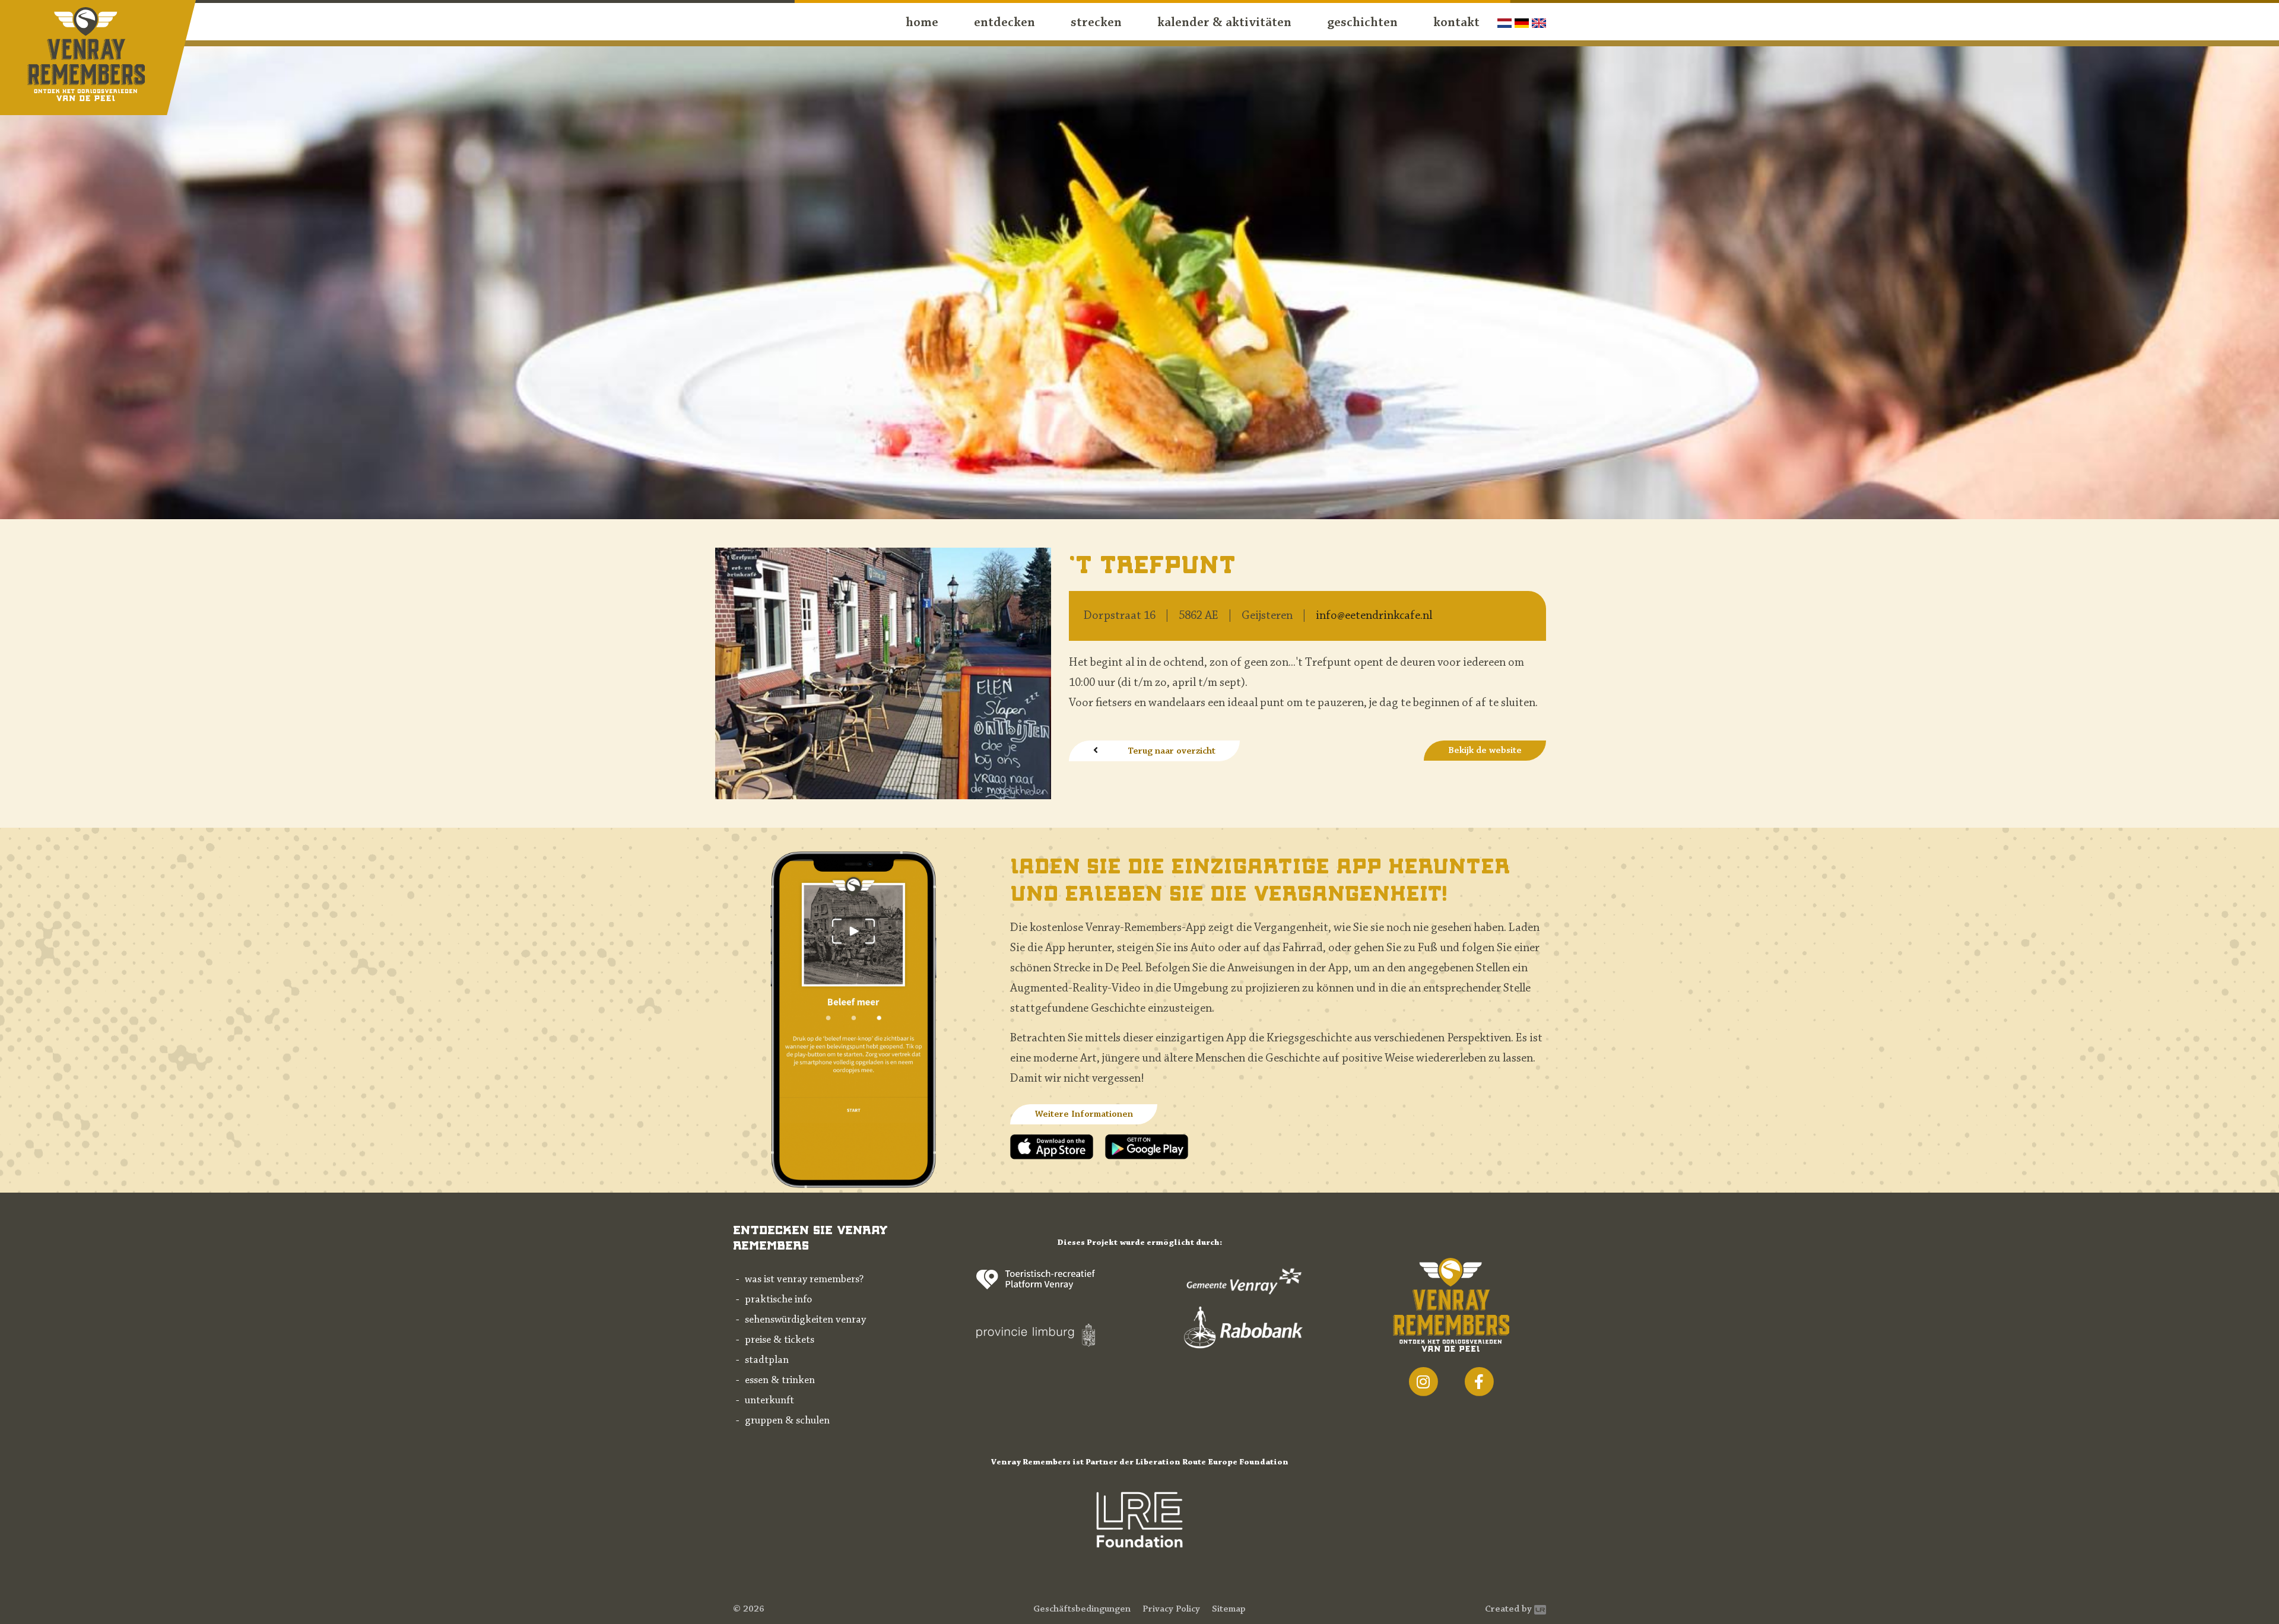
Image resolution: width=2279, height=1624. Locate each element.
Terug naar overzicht (1172, 751)
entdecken (1004, 23)
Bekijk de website (1485, 751)
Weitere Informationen (1084, 1114)
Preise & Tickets (780, 1340)
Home (922, 23)
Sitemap (1229, 1609)
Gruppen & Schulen (787, 1421)
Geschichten (1362, 23)
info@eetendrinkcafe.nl (1374, 616)
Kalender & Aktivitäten (1224, 23)
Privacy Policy (1171, 1609)
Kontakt (1456, 23)
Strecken (1096, 23)
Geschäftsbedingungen (1082, 1609)
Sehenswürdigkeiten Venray (805, 1320)
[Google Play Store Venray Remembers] (1147, 1146)
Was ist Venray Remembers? (804, 1280)
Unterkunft (769, 1401)
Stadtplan (767, 1361)
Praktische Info (778, 1300)
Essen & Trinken (780, 1381)
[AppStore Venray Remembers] (1058, 1146)
